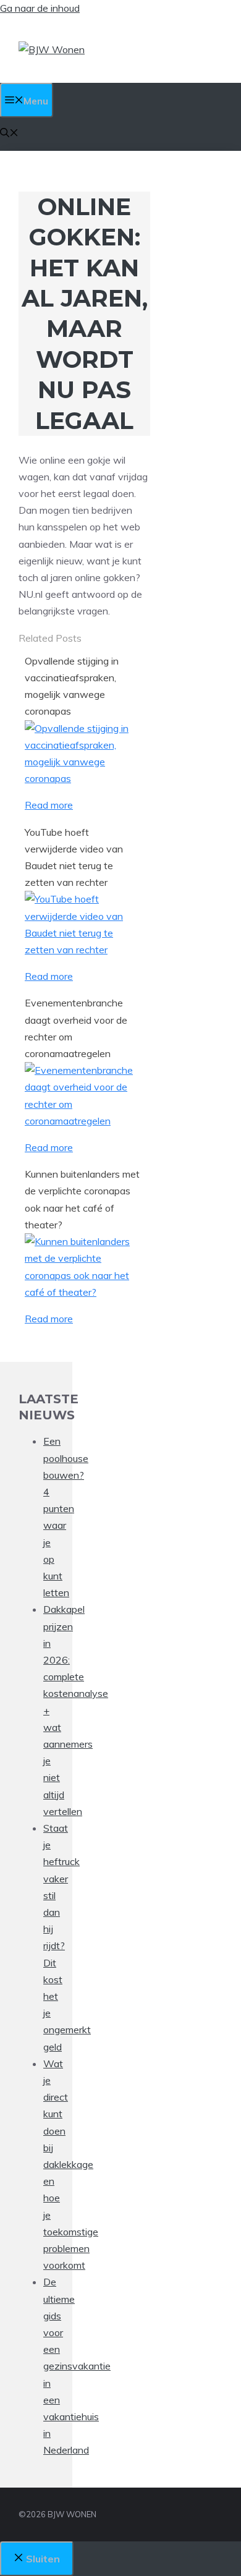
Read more (49, 805)
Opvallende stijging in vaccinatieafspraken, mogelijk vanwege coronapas (72, 686)
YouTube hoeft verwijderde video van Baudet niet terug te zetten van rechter (74, 857)
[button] (9, 134)
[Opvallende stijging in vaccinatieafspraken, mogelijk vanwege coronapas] (84, 778)
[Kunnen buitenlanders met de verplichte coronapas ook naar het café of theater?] (84, 1292)
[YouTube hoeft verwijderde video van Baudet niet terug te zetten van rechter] (84, 950)
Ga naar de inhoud (40, 8)
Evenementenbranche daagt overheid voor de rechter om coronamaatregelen (76, 1028)
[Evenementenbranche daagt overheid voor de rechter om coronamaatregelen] (84, 1121)
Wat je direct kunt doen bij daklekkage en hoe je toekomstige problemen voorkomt (71, 2164)
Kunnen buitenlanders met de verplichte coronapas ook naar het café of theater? (82, 1199)
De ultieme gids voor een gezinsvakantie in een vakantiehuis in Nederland (77, 2366)
